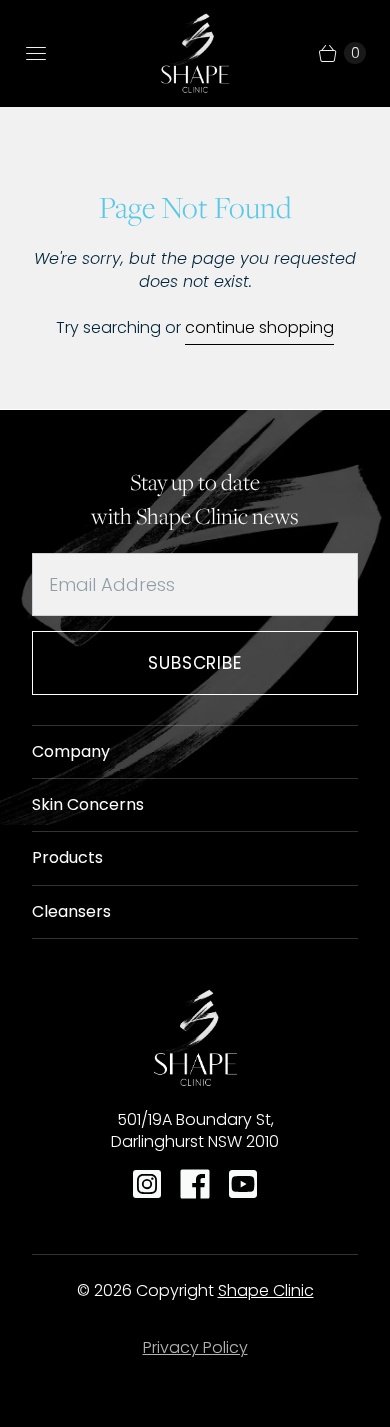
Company (71, 751)
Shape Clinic (266, 1290)
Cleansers (71, 911)
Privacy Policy (195, 1347)
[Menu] (36, 53)
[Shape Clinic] (195, 53)
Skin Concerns (88, 804)
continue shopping (259, 328)
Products (67, 857)
